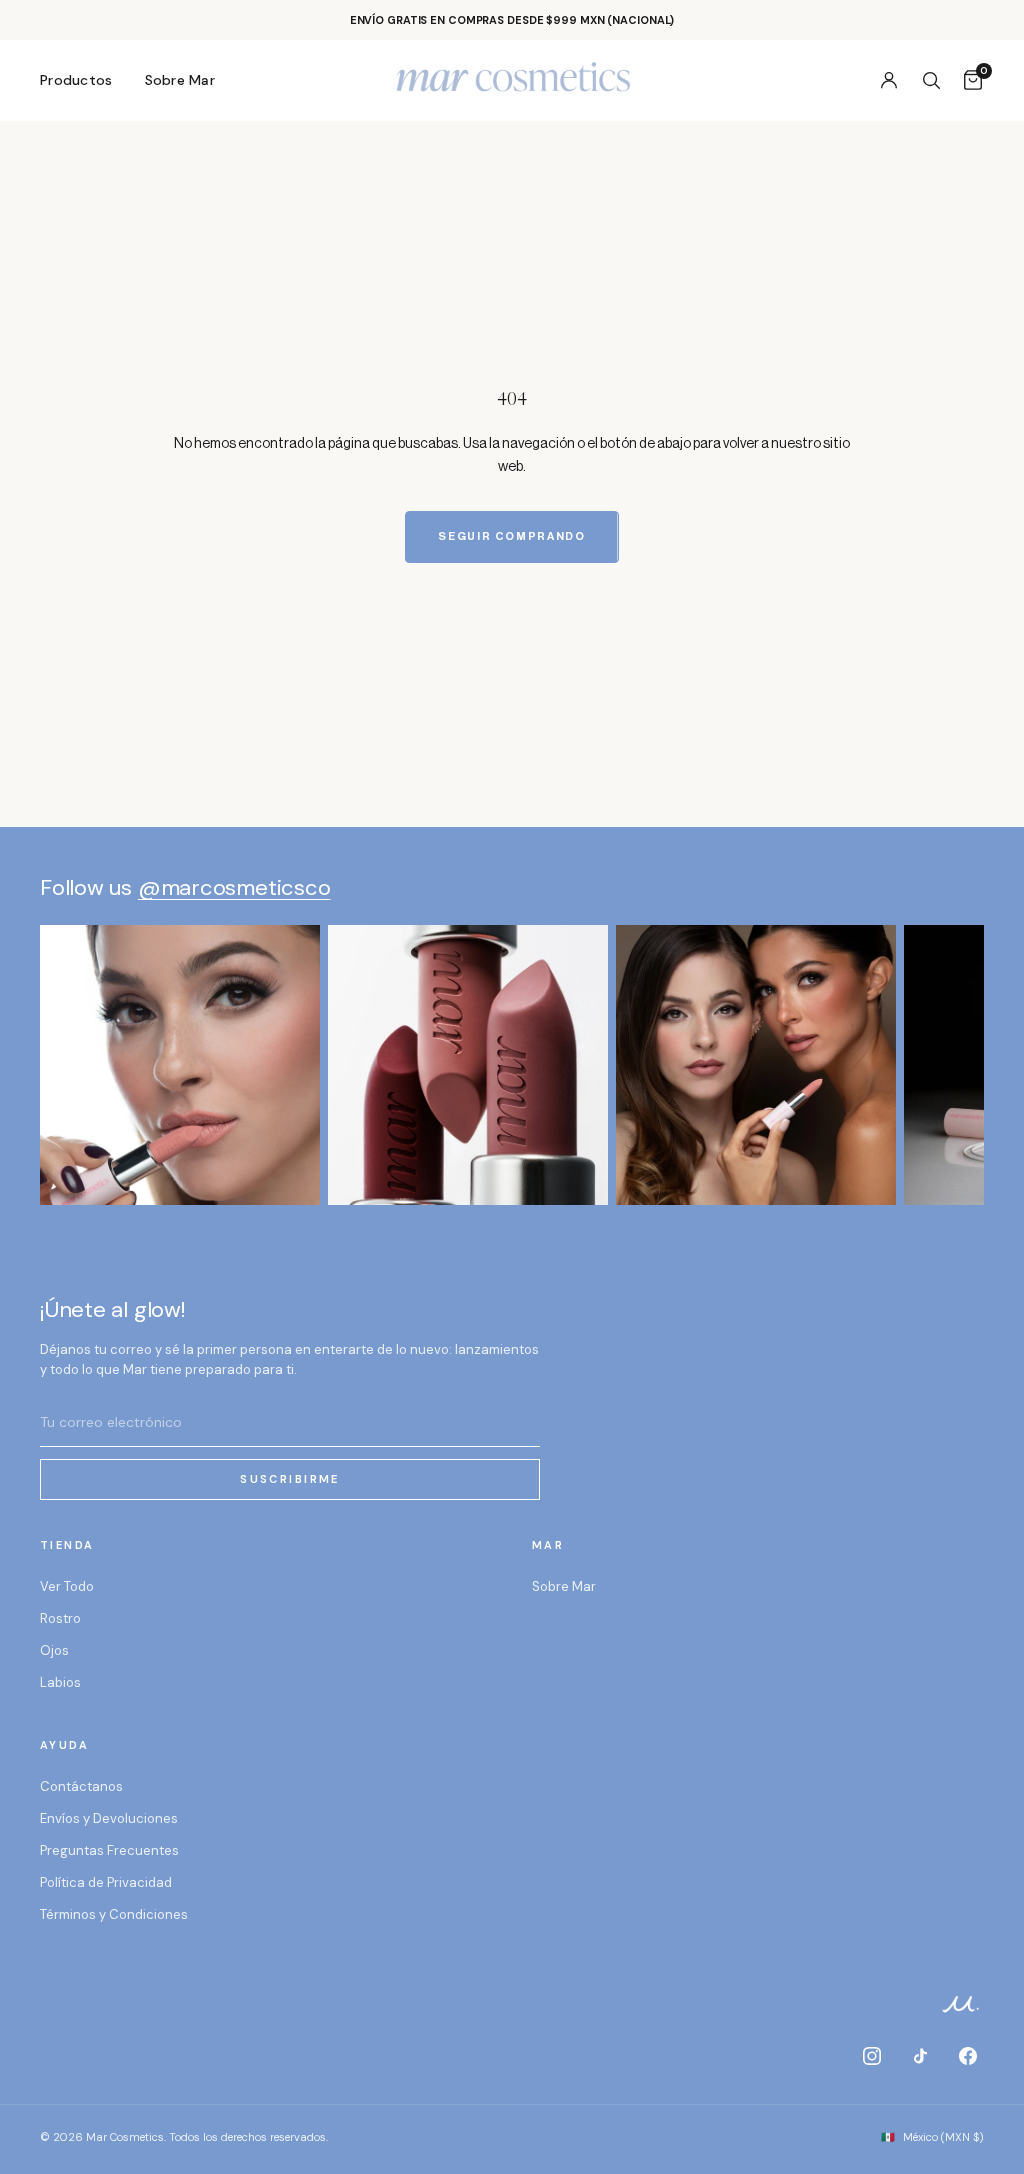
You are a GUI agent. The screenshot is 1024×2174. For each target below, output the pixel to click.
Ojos (54, 1650)
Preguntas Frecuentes (109, 1850)
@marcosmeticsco (234, 887)
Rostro (60, 1618)
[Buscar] (931, 80)
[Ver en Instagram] (180, 1065)
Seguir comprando (511, 536)
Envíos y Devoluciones (109, 1818)
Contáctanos (81, 1786)
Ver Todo (67, 1586)
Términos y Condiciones (114, 1914)
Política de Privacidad (106, 1882)
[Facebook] (968, 2056)
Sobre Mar (180, 80)
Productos (76, 80)
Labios (60, 1682)
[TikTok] (920, 2056)
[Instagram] (872, 2056)
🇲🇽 (932, 2137)
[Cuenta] (889, 80)
